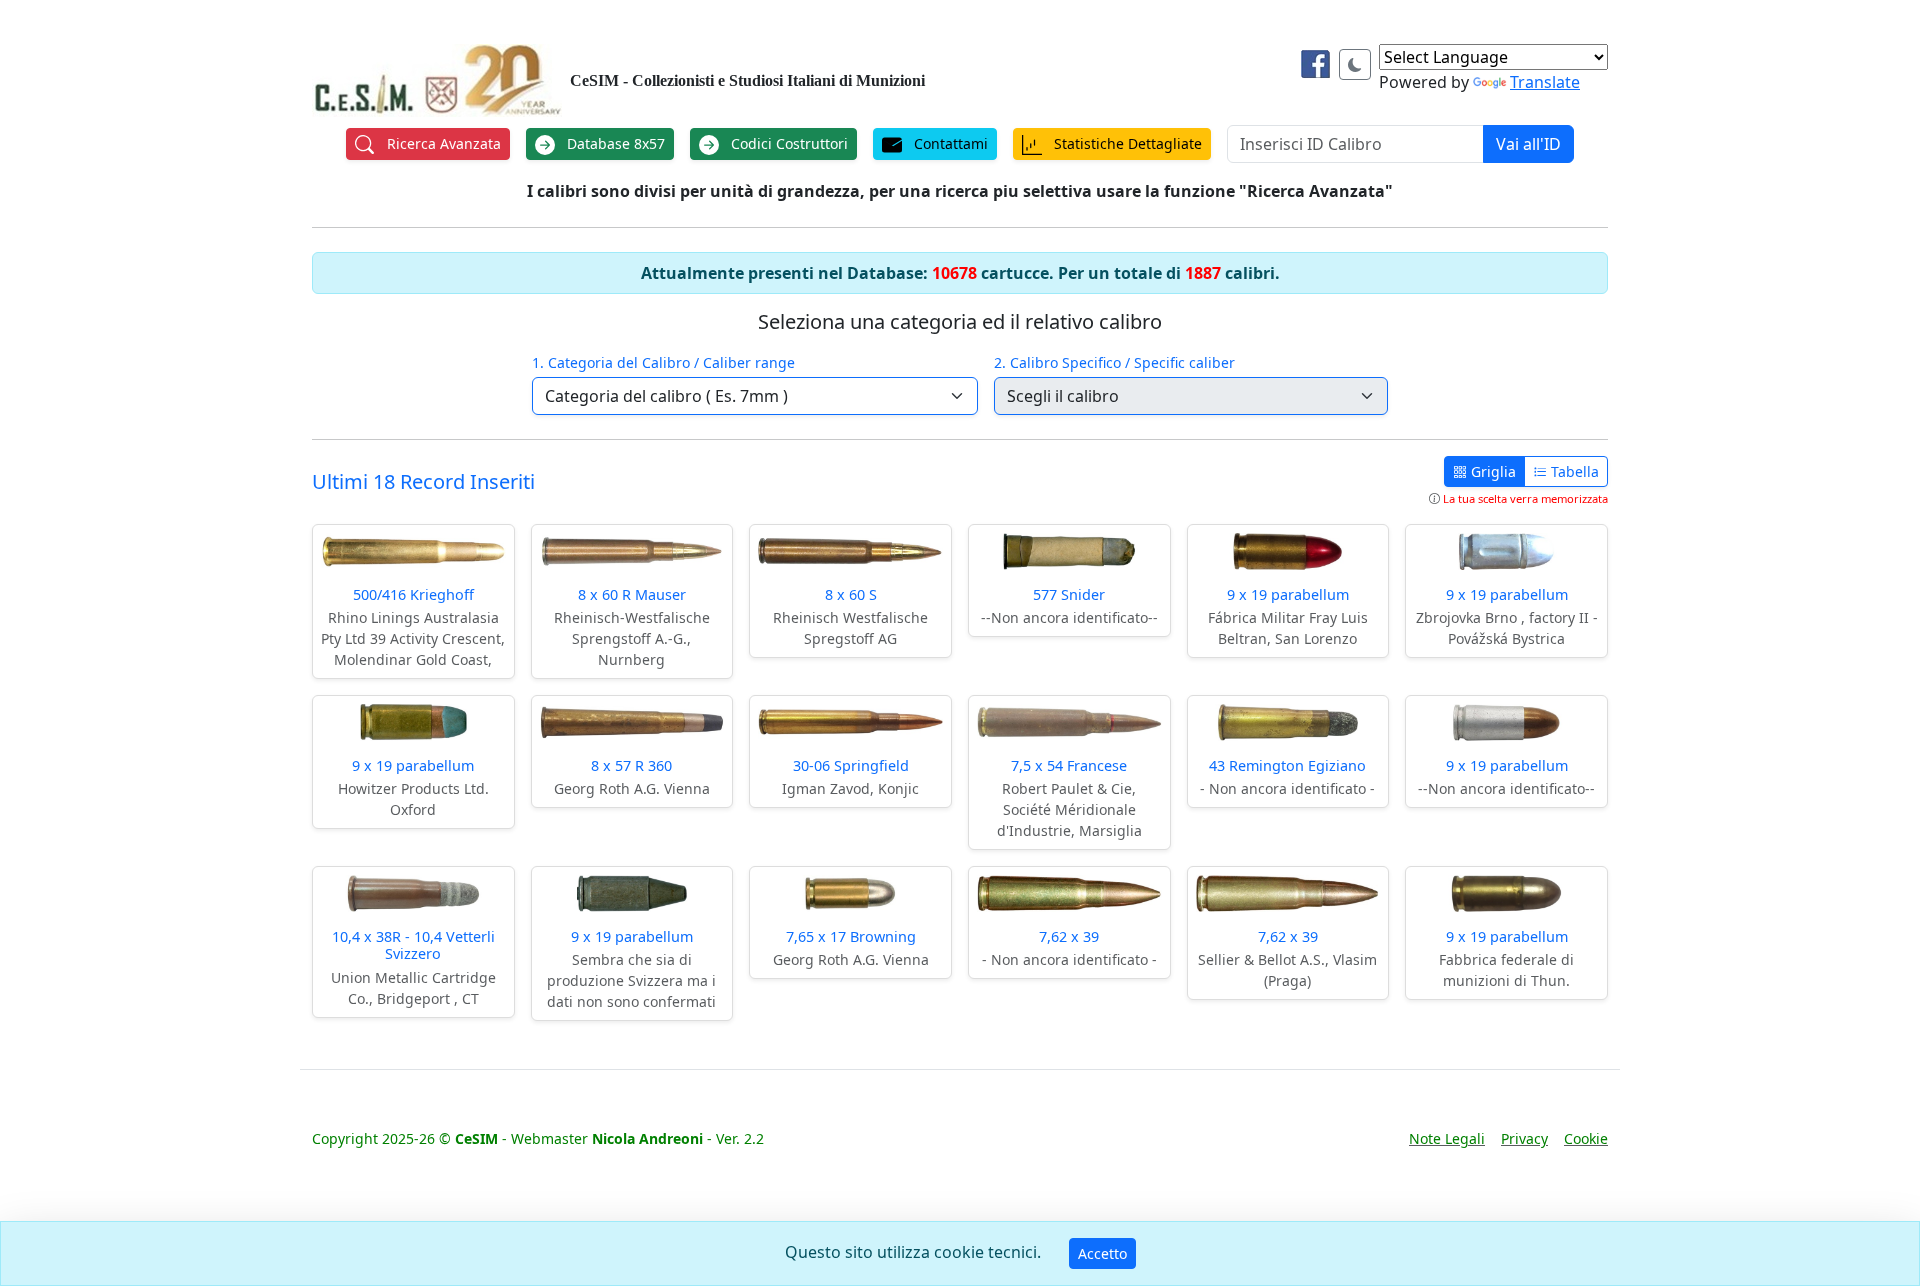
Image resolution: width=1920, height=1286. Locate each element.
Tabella (1573, 471)
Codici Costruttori (787, 143)
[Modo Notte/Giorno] (1355, 64)
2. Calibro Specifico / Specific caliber (1114, 362)
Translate (1545, 82)
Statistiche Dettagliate (1126, 143)
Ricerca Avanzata (442, 143)
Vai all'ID (1528, 144)
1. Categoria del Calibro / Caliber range (663, 362)
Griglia (1491, 471)
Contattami (949, 143)
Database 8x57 (614, 143)
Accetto (1102, 1253)
